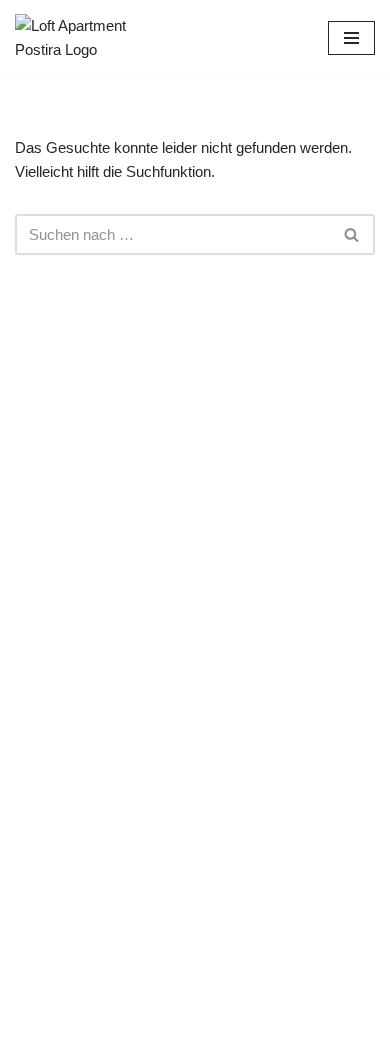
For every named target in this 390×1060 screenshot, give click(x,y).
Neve (100, 1039)
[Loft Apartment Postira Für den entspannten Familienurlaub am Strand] (75, 38)
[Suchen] (352, 234)
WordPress (270, 1039)
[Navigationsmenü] (351, 38)
